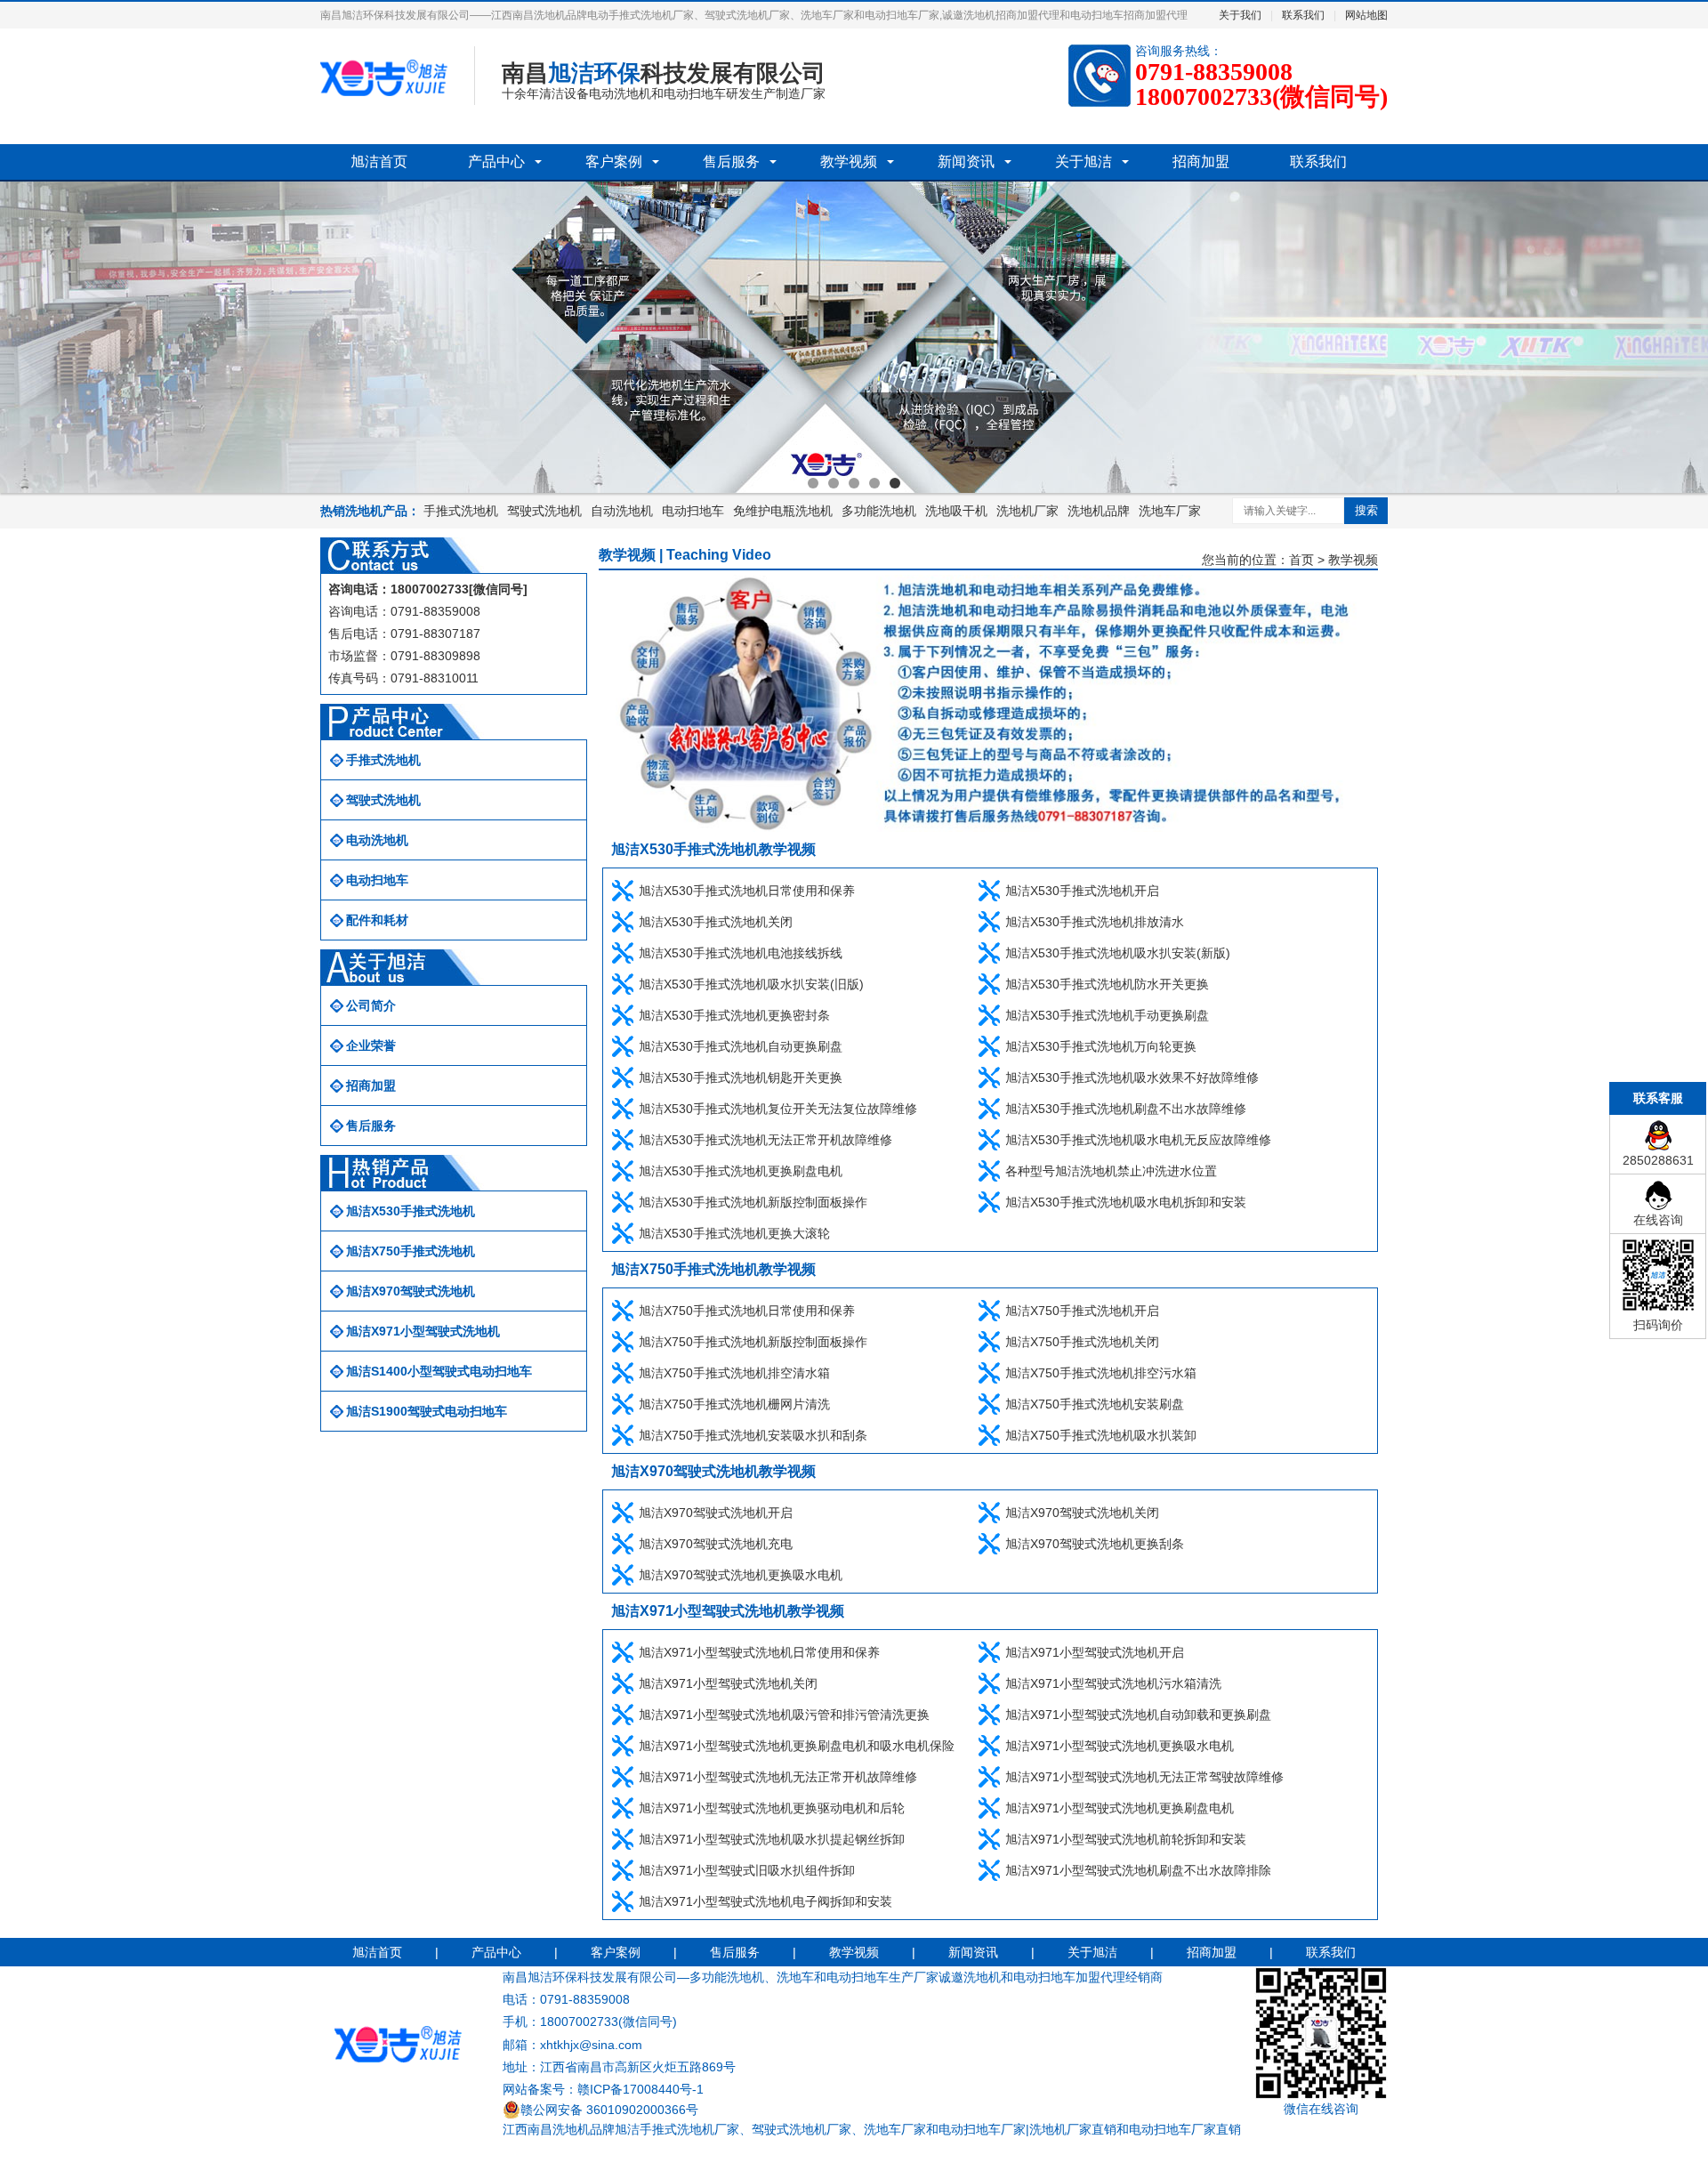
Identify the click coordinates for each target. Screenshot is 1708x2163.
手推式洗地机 (461, 511)
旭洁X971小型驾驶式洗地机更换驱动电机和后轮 (772, 1808)
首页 (1301, 560)
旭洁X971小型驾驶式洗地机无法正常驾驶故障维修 (1144, 1777)
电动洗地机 (377, 840)
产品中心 (496, 161)
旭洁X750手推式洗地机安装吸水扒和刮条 (753, 1435)
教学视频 (849, 161)
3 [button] (854, 483)
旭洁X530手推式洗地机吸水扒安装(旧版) (751, 984)
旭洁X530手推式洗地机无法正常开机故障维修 (765, 1140)
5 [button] (895, 483)
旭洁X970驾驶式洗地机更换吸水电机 (741, 1575)
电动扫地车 (693, 511)
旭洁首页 (379, 161)
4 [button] (874, 483)
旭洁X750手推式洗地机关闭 (1082, 1342)
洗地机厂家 (1027, 511)
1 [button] (813, 483)
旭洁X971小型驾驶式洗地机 (423, 1331)
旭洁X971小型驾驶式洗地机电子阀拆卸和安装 (765, 1901)
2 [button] (834, 483)
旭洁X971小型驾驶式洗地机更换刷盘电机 (1120, 1808)
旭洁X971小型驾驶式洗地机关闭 (728, 1683)
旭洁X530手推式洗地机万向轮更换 (1101, 1046)
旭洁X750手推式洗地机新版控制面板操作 (753, 1342)
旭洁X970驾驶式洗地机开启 (716, 1513)
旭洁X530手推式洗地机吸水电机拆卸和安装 (1126, 1202)
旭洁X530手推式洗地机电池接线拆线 (741, 953)
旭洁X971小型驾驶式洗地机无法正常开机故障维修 (778, 1777)
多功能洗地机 (879, 511)
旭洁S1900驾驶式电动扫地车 (427, 1411)
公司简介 (371, 1005)
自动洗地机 (622, 511)
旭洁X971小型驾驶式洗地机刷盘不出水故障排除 (1138, 1870)
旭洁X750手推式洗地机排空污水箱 (1101, 1373)
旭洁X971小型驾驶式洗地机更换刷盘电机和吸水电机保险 (797, 1746)
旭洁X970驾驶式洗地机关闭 (1082, 1513)
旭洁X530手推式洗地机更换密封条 (734, 1015)
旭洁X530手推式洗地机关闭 (716, 922)
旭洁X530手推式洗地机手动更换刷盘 (1107, 1015)
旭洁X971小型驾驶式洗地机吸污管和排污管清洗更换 (784, 1715)
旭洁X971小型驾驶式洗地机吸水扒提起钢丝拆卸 (772, 1839)
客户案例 (614, 161)
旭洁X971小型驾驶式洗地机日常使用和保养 (759, 1652)
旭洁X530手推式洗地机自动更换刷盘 (741, 1046)
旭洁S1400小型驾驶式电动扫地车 (439, 1371)
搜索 (1366, 510)
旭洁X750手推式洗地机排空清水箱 (734, 1373)
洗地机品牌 (1099, 511)
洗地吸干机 (956, 511)
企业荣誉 (371, 1045)
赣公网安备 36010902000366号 (609, 2110)
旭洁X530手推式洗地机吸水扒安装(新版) (1118, 953)
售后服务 (731, 161)
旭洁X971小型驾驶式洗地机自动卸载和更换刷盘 (1138, 1715)
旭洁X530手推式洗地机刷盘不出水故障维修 (1126, 1109)
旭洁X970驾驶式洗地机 (411, 1291)
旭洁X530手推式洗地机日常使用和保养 (747, 891)
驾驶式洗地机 (544, 511)
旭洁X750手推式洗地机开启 (1082, 1311)
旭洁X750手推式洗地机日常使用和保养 (747, 1311)
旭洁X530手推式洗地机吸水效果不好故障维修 (1132, 1077)
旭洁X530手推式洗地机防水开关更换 (1107, 984)
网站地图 (1366, 15)
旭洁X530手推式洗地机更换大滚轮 (734, 1233)
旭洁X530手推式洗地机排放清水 (1095, 922)
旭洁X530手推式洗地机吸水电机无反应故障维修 (1138, 1140)
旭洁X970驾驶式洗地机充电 (716, 1544)
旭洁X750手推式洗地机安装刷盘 (1095, 1404)
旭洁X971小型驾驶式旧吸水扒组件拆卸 (747, 1870)
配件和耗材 (377, 920)
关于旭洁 (1084, 161)
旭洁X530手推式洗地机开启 (1082, 891)
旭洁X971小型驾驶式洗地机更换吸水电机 (1120, 1746)
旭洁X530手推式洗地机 (411, 1211)
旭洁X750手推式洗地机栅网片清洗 (734, 1404)
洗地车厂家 (1170, 511)
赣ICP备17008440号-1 (640, 2089)
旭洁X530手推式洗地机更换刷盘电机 (741, 1171)
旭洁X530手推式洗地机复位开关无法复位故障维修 (778, 1109)
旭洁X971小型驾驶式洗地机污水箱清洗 (1113, 1683)
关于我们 (1240, 15)
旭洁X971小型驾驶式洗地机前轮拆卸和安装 (1126, 1839)
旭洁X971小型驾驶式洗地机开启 (1095, 1652)
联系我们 (1303, 15)
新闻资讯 (966, 161)
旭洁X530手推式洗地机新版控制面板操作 (753, 1202)
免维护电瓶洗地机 (783, 511)
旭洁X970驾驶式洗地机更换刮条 (1095, 1544)
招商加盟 (1201, 161)
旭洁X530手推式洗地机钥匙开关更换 (741, 1077)
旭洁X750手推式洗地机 (411, 1251)
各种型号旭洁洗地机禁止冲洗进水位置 (1111, 1171)
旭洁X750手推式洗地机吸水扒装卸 (1101, 1435)
